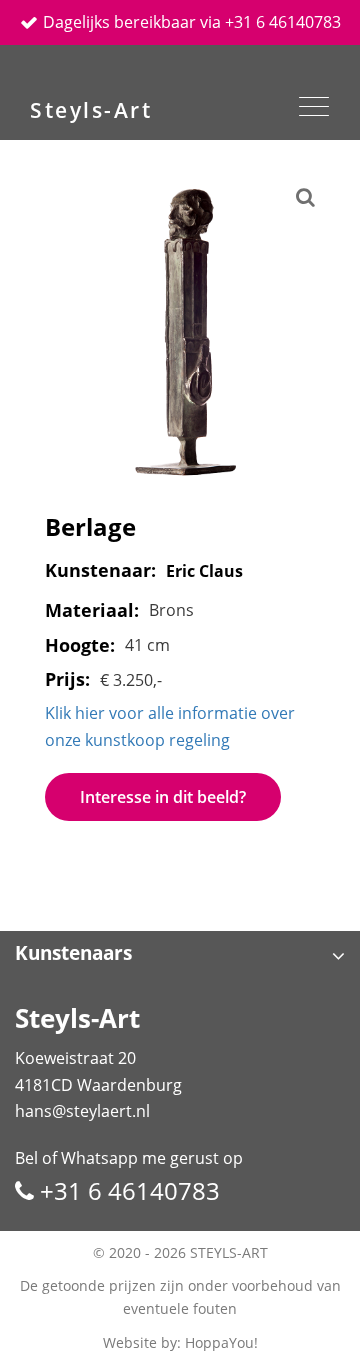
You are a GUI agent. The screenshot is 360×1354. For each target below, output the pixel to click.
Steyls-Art (91, 109)
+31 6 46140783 (127, 1190)
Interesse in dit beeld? (163, 797)
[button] (180, 955)
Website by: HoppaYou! (180, 1342)
